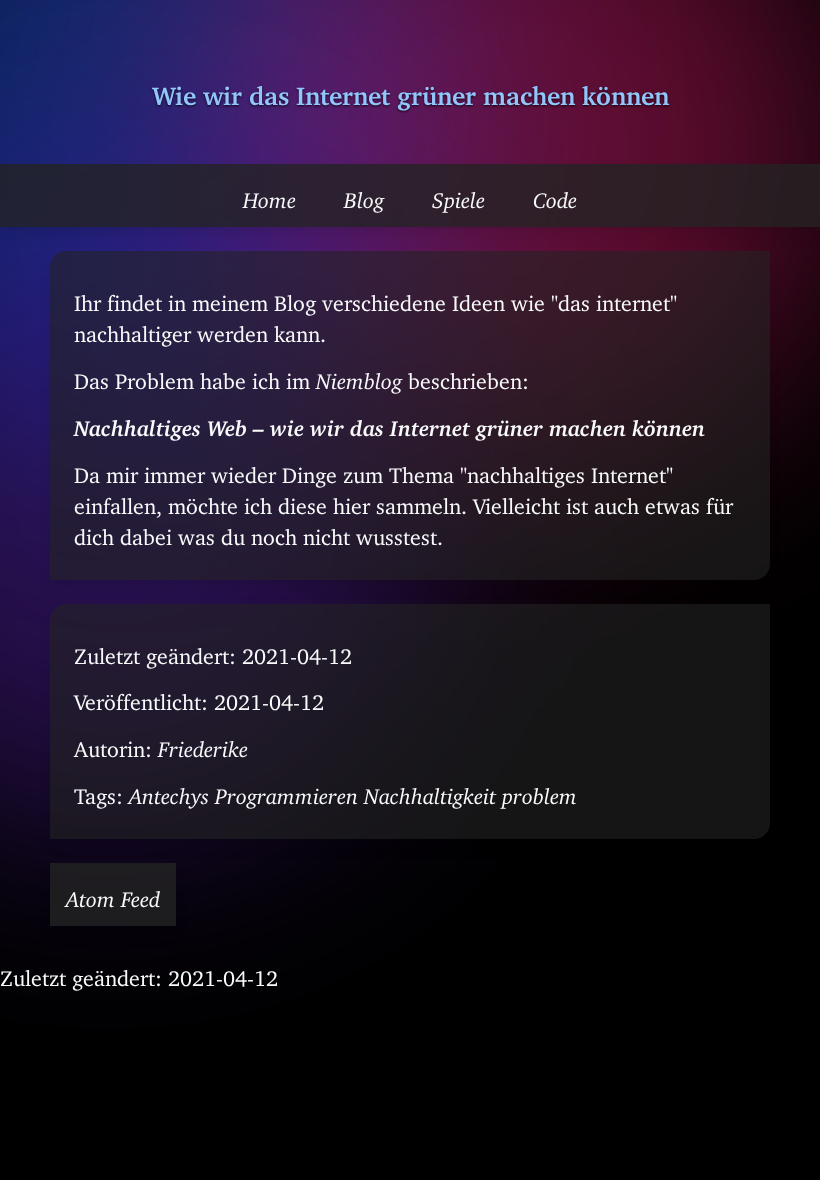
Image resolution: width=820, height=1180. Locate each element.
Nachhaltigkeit (430, 791)
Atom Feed (113, 894)
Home (269, 195)
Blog (364, 195)
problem (539, 791)
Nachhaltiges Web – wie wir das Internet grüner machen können (389, 423)
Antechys (169, 791)
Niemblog (359, 376)
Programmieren (286, 791)
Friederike (203, 744)
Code (555, 195)
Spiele (458, 195)
